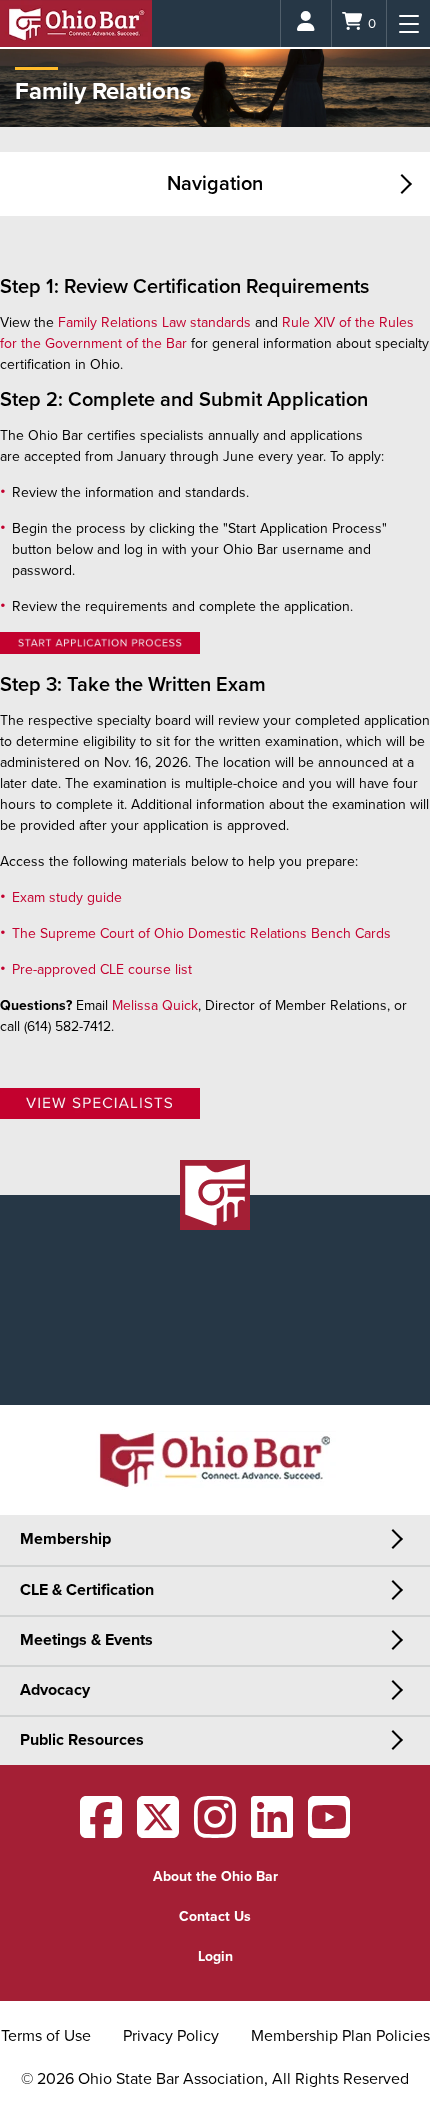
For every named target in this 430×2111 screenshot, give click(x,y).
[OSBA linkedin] (272, 1830)
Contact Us (215, 1916)
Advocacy (55, 1690)
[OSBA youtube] (329, 1830)
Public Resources (82, 1740)
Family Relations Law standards (154, 322)
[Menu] (408, 23)
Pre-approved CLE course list (102, 969)
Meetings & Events (86, 1640)
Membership (65, 1539)
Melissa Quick (155, 1005)
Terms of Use (46, 2036)
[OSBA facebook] (101, 1830)
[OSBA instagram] (215, 1830)
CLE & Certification (87, 1590)
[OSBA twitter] (158, 1830)
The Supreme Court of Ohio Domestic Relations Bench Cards (203, 933)
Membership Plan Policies (340, 2036)
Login (215, 1956)
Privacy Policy (171, 2036)
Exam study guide (67, 897)
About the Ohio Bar (215, 1876)
